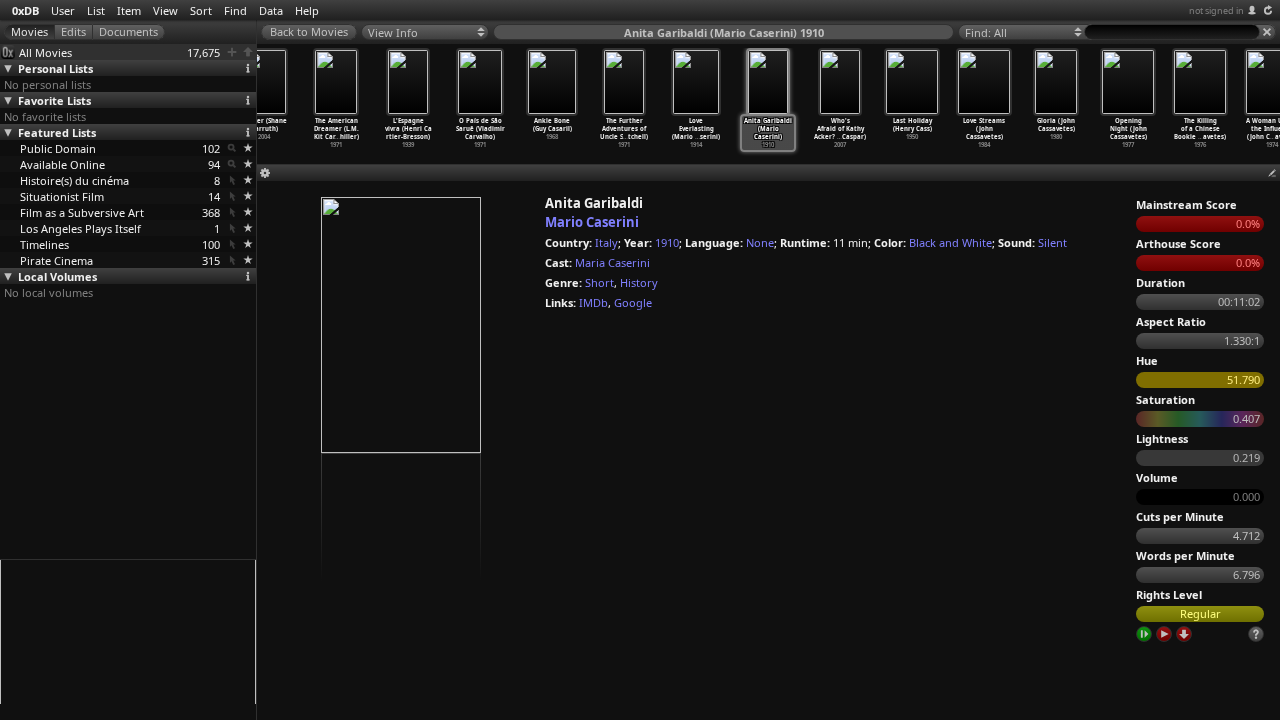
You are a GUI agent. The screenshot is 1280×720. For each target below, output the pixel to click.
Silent (1052, 242)
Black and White (950, 242)
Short (599, 282)
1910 (667, 242)
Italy (606, 242)
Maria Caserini (612, 262)
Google (633, 302)
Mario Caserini (592, 222)
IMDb (593, 302)
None (760, 242)
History (639, 282)
